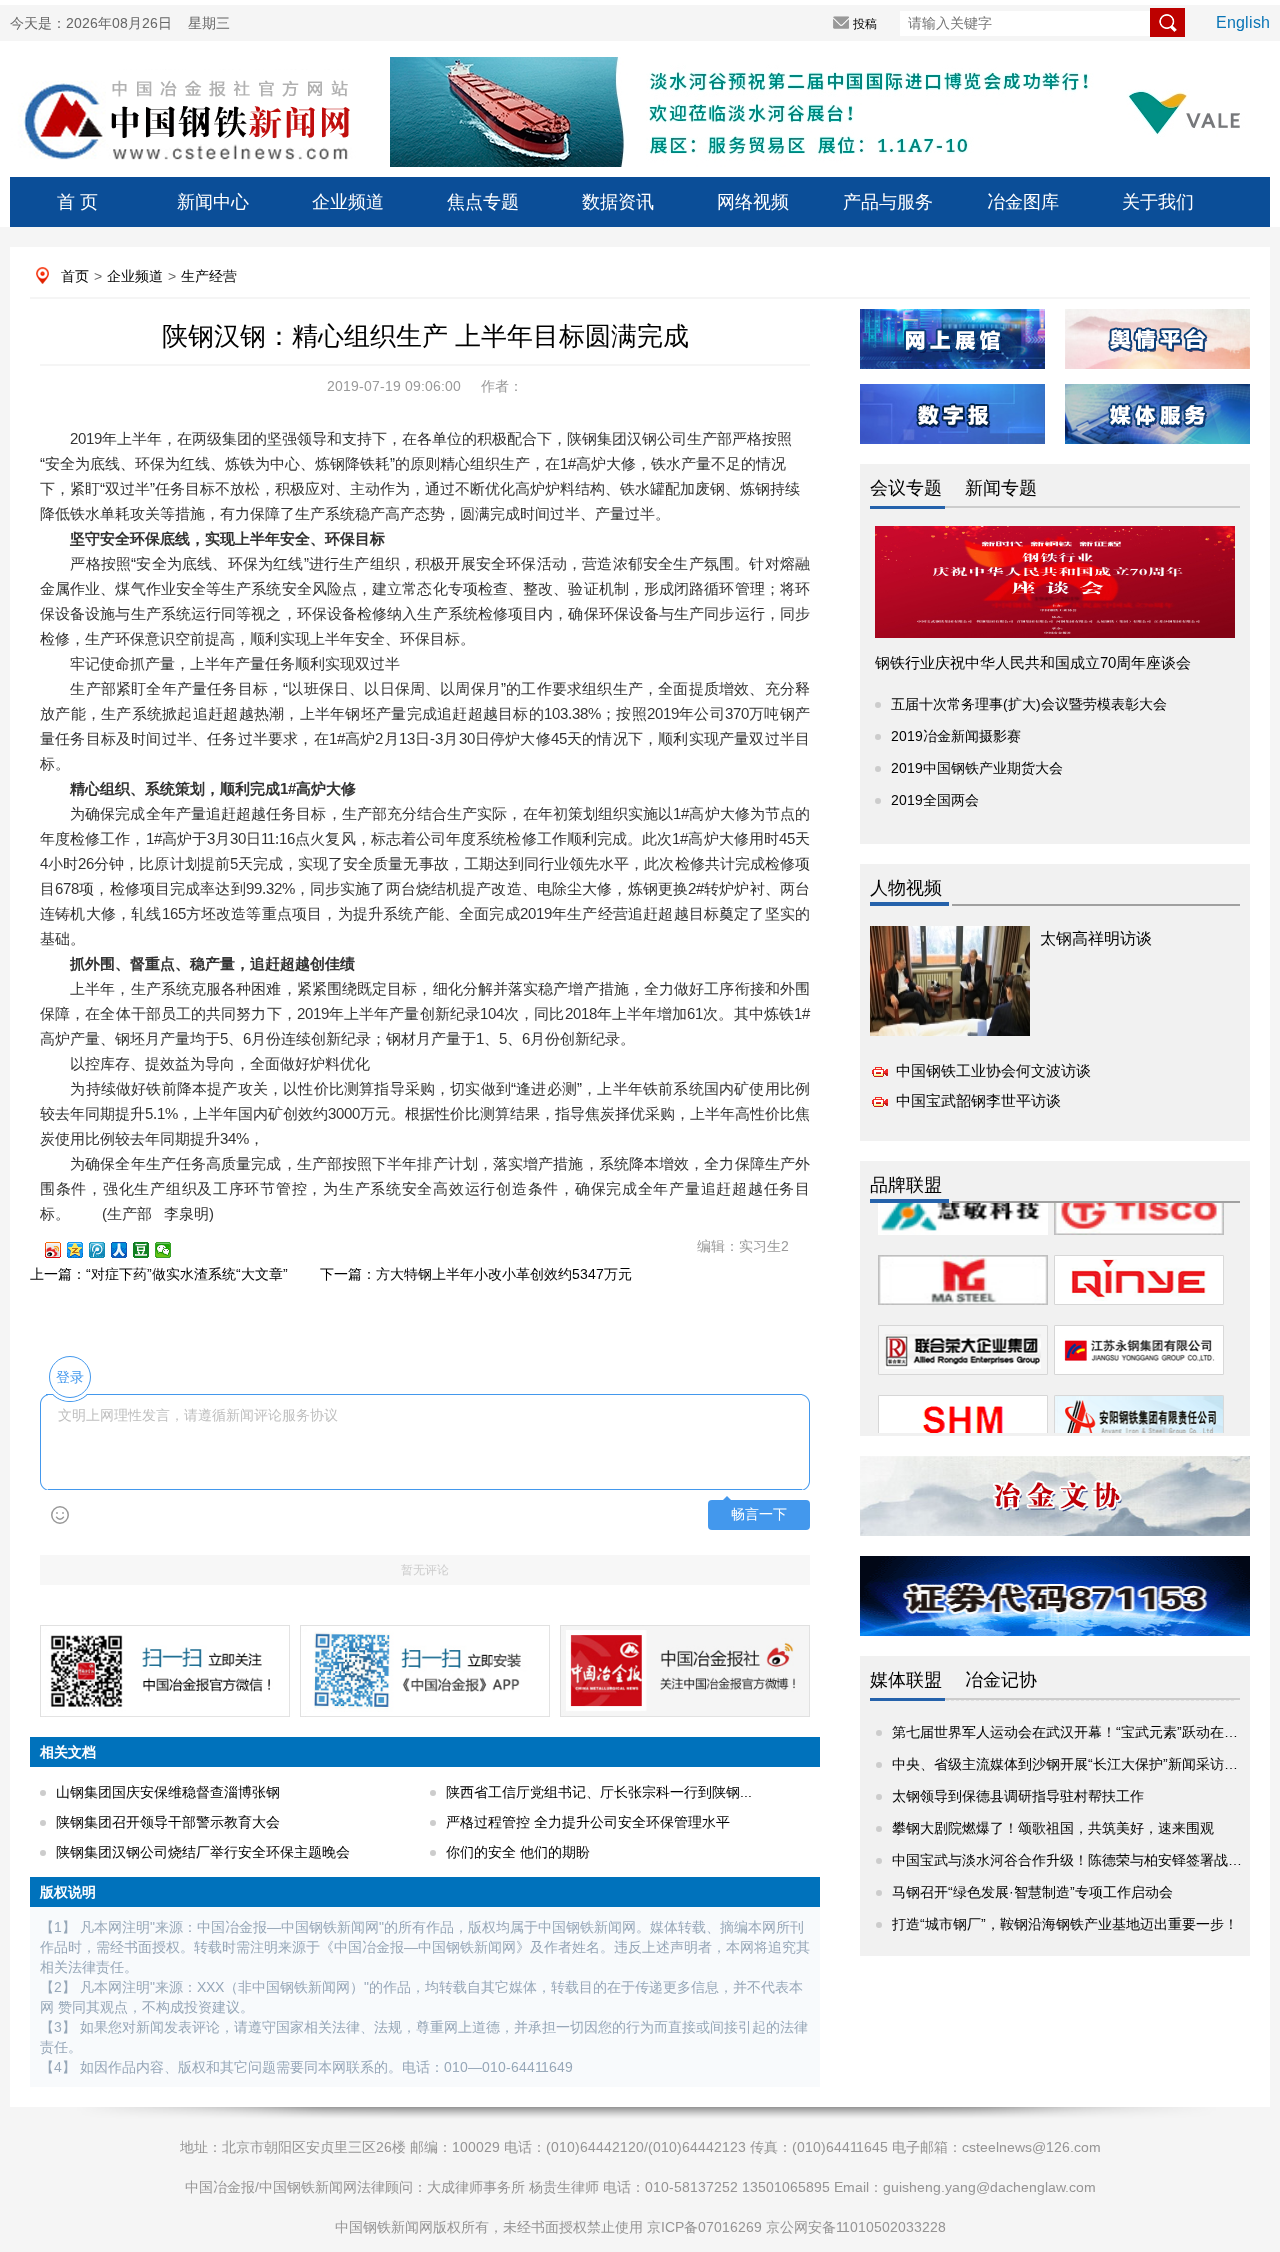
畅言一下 (759, 1514)
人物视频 (906, 888)
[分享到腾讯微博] (106, 1250)
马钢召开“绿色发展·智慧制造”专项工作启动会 (1032, 1892)
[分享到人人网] (128, 1250)
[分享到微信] (172, 1250)
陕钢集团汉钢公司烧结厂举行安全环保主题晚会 (203, 1852)
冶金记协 (1001, 1680)
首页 (75, 276)
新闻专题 (1001, 488)
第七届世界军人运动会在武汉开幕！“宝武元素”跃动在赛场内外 (1086, 1732)
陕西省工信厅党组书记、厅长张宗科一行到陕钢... (599, 1792)
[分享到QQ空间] (84, 1250)
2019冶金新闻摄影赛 (956, 736)
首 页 (77, 202)
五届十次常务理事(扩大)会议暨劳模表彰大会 (1029, 704)
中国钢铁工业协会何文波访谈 (993, 1070)
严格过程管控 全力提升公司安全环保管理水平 (588, 1822)
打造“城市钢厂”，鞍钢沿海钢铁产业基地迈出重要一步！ (1065, 1924)
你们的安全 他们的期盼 (518, 1852)
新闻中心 (213, 202)
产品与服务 (888, 202)
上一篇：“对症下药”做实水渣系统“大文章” (159, 1274)
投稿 (865, 24)
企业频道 (348, 202)
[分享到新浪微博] (62, 1250)
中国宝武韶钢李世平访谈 (978, 1100)
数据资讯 (618, 202)
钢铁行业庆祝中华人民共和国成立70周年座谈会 (1033, 662)
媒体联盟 (906, 1680)
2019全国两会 (935, 800)
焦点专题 (483, 202)
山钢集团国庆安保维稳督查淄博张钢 (168, 1792)
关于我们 (1158, 202)
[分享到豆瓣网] (150, 1250)
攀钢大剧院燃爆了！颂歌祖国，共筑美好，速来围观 (1053, 1828)
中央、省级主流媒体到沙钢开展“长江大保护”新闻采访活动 (1072, 1764)
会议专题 (906, 488)
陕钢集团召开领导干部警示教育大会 (168, 1822)
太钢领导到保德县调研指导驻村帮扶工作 (1018, 1796)
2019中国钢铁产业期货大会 (977, 768)
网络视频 (753, 202)
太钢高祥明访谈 (1096, 938)
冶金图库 (1023, 202)
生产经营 (209, 276)
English (1243, 22)
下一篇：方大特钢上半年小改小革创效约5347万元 (476, 1274)
